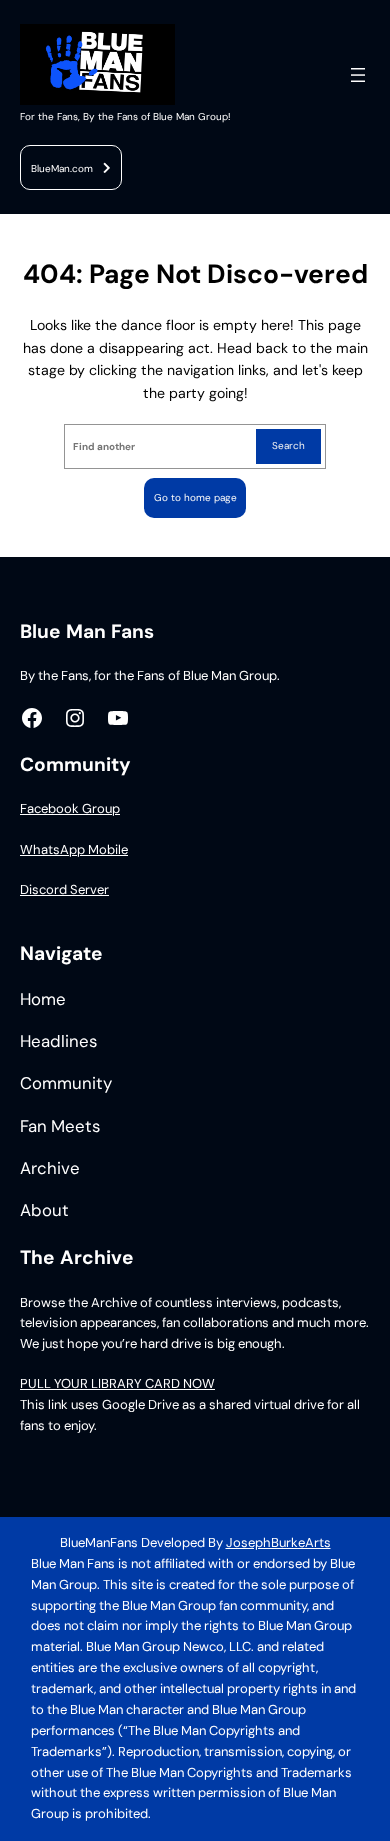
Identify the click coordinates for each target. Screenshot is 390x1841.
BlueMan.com (62, 168)
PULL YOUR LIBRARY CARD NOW (117, 1383)
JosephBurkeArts (278, 1542)
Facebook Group (70, 808)
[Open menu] (358, 75)
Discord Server (64, 889)
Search (288, 445)
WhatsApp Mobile (74, 849)
